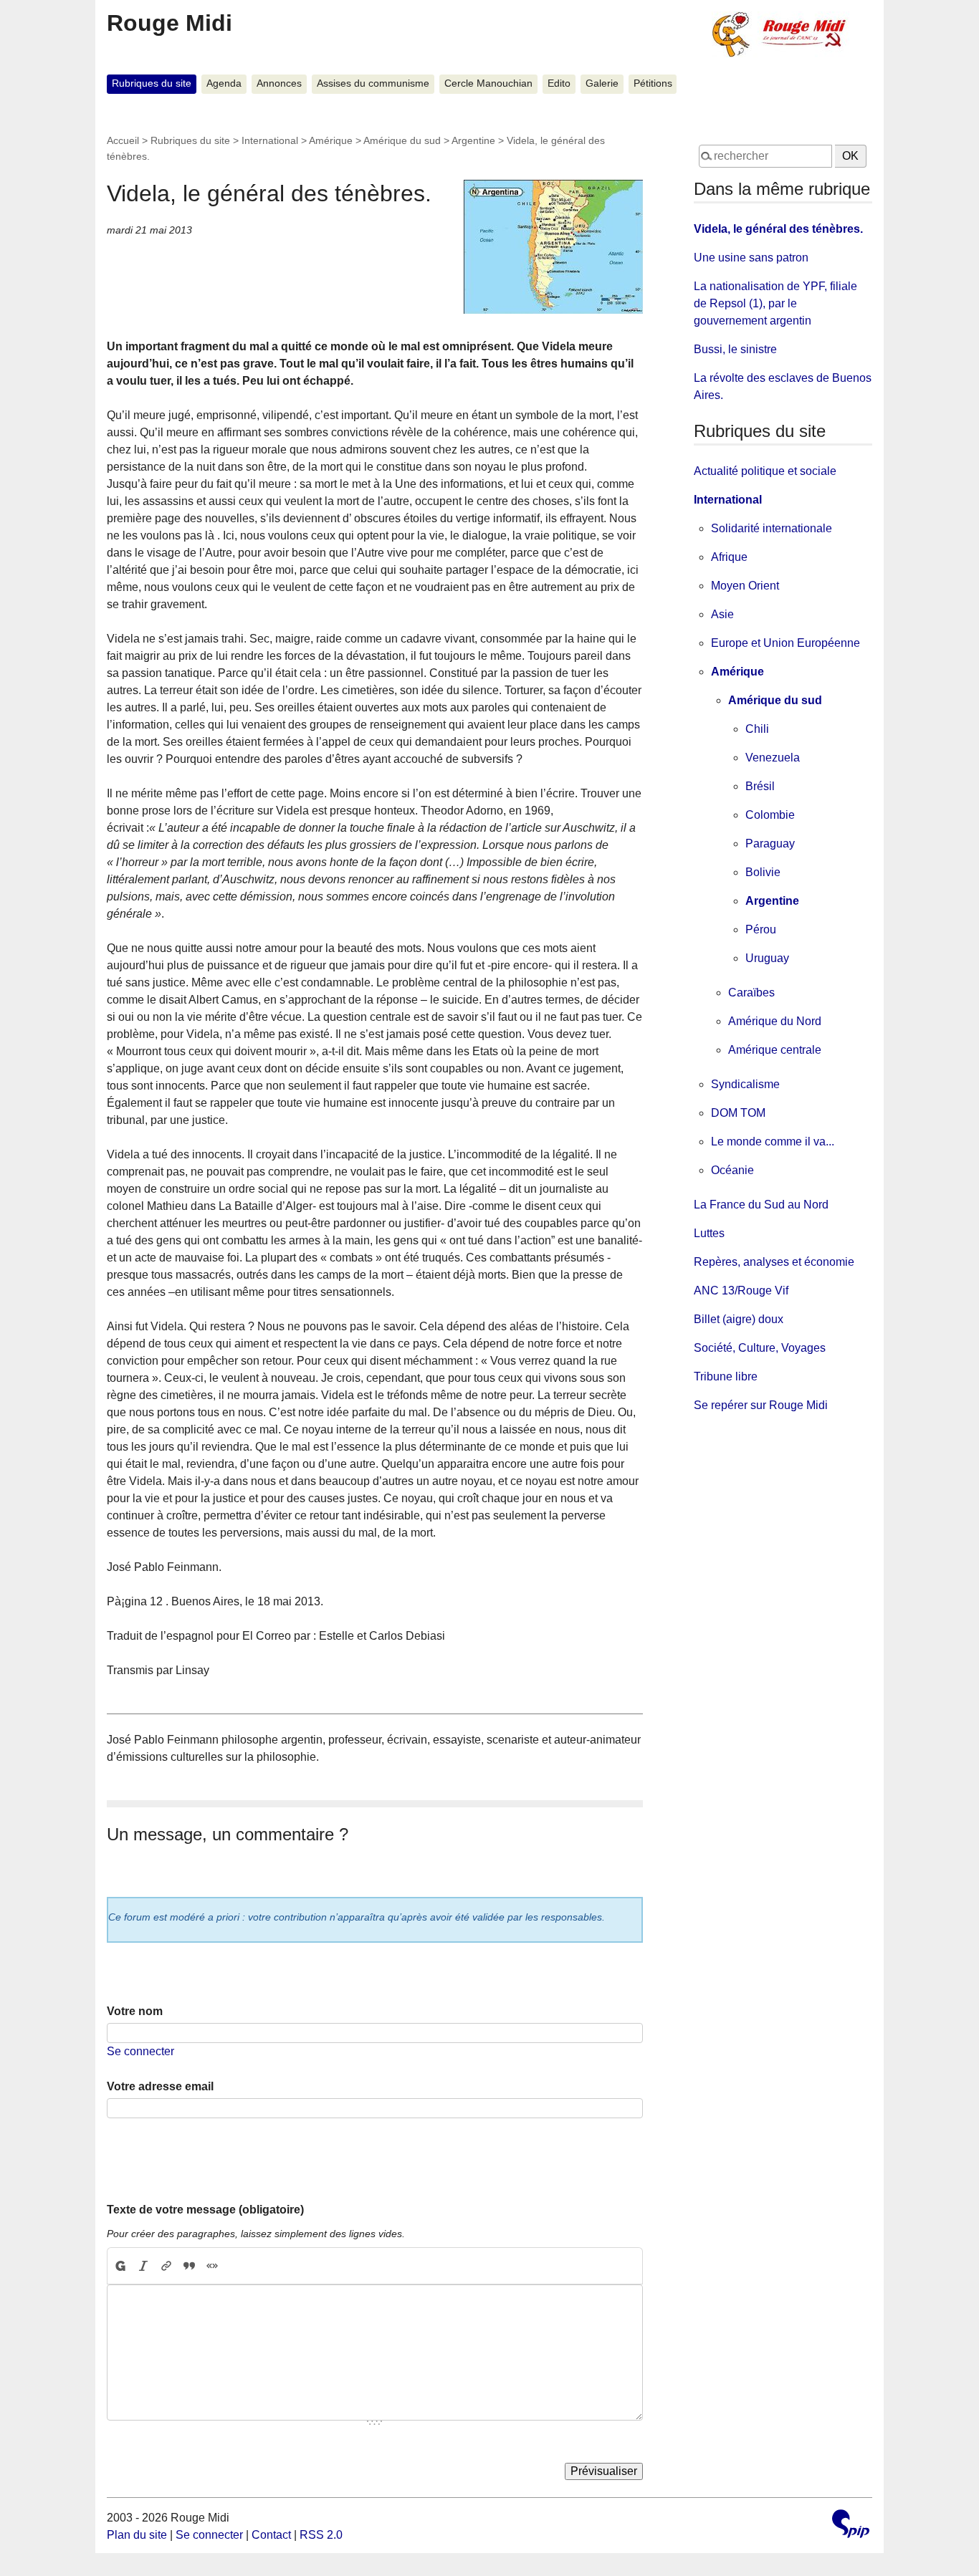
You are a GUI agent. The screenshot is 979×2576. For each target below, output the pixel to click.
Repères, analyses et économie (774, 1262)
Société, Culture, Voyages (760, 1348)
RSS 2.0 (321, 2535)
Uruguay (767, 958)
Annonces (279, 83)
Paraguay (770, 844)
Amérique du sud (402, 140)
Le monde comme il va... (773, 1142)
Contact (271, 2535)
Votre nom (135, 2011)
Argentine (473, 140)
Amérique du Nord (775, 1021)
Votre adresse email (160, 2086)
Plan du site (137, 2535)
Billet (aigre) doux (739, 1319)
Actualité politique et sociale (765, 471)
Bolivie (763, 872)
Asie (722, 614)
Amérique (331, 140)
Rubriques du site (152, 83)
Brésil (760, 786)
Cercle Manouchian (488, 83)
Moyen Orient (745, 586)
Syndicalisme (745, 1084)
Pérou (761, 929)
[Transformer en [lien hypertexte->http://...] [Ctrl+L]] (166, 2266)
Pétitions (653, 83)
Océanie (732, 1170)
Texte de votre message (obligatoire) (205, 2210)
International (270, 140)
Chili (757, 729)
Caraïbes (751, 993)
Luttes (709, 1233)
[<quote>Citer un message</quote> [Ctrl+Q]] (189, 2266)
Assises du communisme (373, 83)
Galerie (602, 83)
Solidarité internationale (772, 528)
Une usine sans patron (751, 258)
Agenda (224, 83)
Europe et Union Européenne (785, 643)
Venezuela (773, 758)
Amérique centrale (775, 1050)
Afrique (729, 557)
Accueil (123, 140)
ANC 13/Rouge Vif (741, 1291)
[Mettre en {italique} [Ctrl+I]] (143, 2266)
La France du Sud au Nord (761, 1205)
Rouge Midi (169, 23)
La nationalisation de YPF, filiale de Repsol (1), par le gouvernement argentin (775, 303)
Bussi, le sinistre (735, 349)
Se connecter (140, 2051)
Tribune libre (726, 1376)
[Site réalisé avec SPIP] (851, 2525)
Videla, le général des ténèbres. (778, 229)
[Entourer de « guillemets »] (212, 2266)
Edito (559, 83)
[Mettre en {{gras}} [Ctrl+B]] (120, 2266)
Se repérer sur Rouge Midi (761, 1405)
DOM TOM (738, 1113)
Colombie (770, 815)
